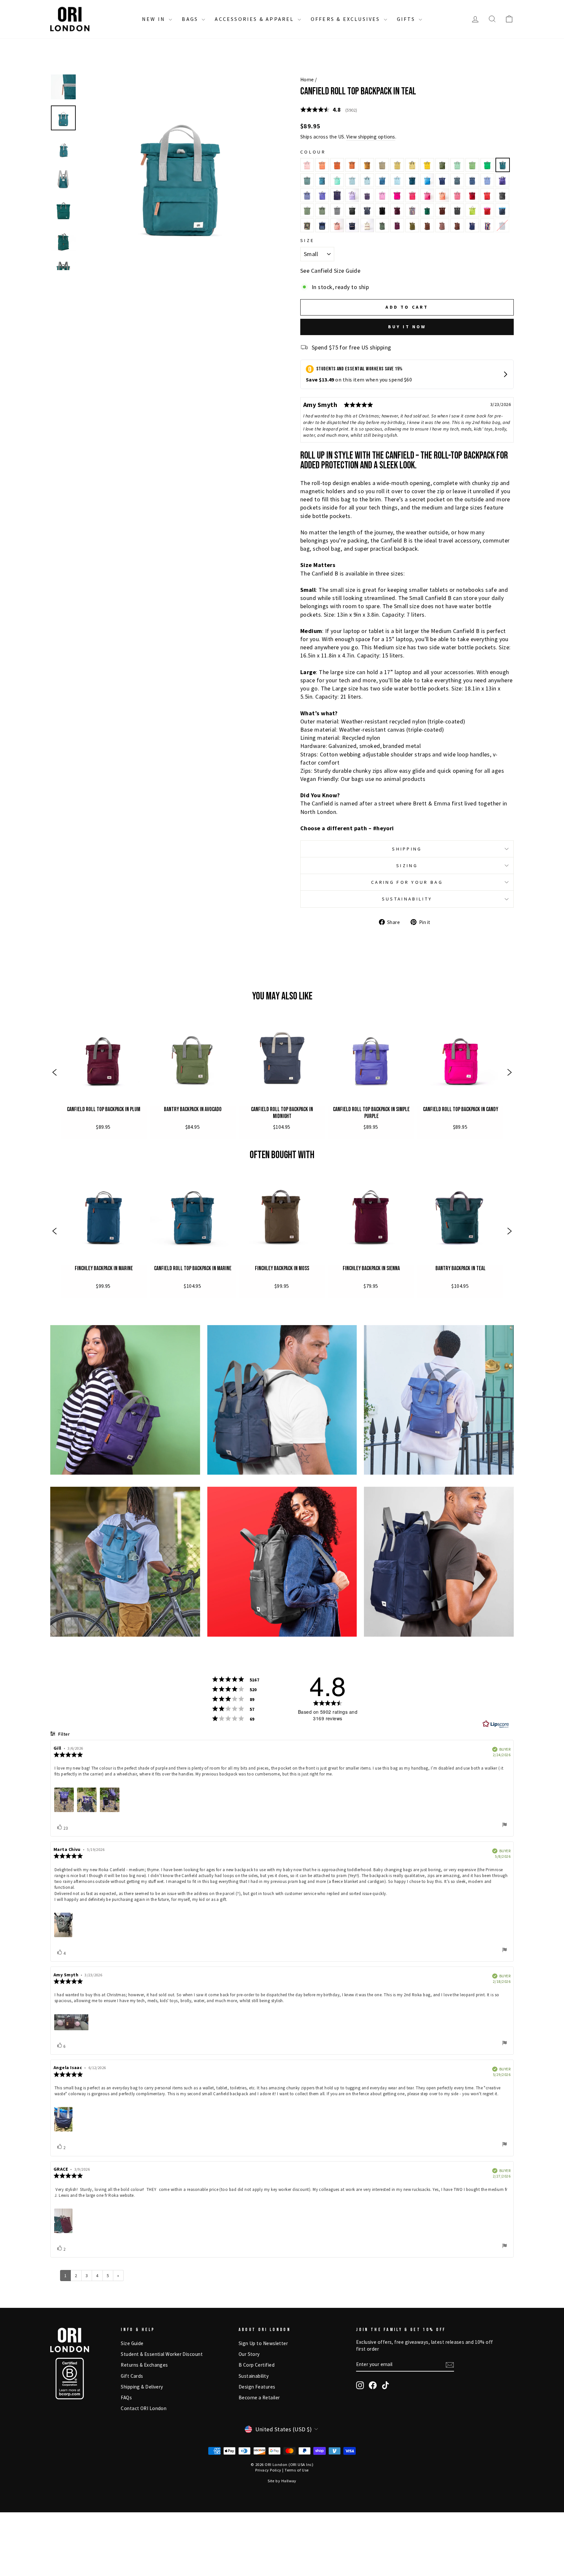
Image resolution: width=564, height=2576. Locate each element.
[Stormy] (337, 210)
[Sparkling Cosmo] (412, 195)
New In (155, 19)
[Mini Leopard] (457, 225)
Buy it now (407, 327)
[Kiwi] (472, 165)
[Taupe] (382, 165)
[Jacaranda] (487, 180)
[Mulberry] (337, 195)
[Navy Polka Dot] (472, 225)
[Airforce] (457, 180)
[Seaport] (382, 180)
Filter (63, 1735)
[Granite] (307, 210)
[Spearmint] (352, 180)
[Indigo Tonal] (322, 225)
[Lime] (472, 210)
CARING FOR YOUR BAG (407, 882)
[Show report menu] (505, 1826)
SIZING (407, 866)
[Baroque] (457, 195)
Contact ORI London (144, 2408)
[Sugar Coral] (442, 195)
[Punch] (307, 165)
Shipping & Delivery (142, 2387)
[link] (104, 1073)
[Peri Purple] (502, 180)
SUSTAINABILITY (407, 899)
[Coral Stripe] (337, 225)
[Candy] (397, 195)
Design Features (257, 2387)
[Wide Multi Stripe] (487, 225)
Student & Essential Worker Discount (162, 2354)
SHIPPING (407, 849)
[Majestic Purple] (367, 195)
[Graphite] (502, 195)
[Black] (382, 210)
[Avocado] (442, 165)
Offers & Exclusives (346, 19)
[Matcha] (457, 165)
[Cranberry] (472, 195)
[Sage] (307, 180)
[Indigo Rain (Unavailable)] (502, 225)
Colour (313, 152)
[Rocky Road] (427, 225)
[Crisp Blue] (442, 180)
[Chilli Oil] (487, 195)
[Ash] (352, 210)
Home (307, 80)
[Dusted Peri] (307, 195)
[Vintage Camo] (307, 225)
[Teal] (503, 165)
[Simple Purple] (322, 195)
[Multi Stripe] (412, 210)
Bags (191, 19)
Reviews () (329, 110)
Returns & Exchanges (144, 2365)
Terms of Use (297, 2470)
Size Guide (132, 2343)
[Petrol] (322, 180)
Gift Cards (132, 2376)
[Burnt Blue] (472, 180)
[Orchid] (382, 195)
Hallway (289, 2481)
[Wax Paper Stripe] (367, 225)
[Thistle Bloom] (352, 195)
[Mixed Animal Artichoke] (382, 225)
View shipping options (371, 137)
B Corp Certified (257, 2365)
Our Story (249, 2354)
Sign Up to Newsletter (263, 2343)
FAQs (126, 2398)
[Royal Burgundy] (397, 225)
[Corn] (367, 165)
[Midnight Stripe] (352, 225)
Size (307, 240)
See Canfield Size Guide (330, 271)
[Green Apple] (487, 165)
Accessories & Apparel (255, 19)
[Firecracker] (322, 165)
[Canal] (397, 180)
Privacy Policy (268, 2470)
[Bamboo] (397, 165)
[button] (55, 1073)
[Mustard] (427, 165)
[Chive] (412, 225)
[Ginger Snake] (442, 210)
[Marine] (412, 180)
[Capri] (337, 180)
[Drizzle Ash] (457, 210)
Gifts (407, 19)
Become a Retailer (259, 2398)
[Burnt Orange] (337, 165)
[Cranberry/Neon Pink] (487, 210)
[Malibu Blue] (427, 180)
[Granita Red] (427, 195)
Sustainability (254, 2376)
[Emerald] (427, 210)
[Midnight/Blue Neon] (502, 210)
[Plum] (397, 210)
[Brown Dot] (442, 225)
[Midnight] (367, 210)
